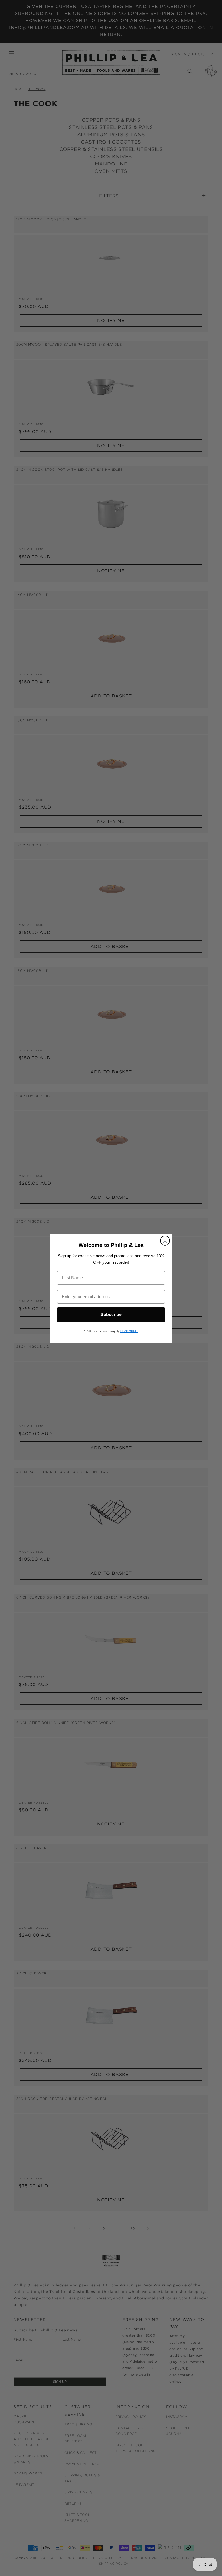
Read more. (129, 1331)
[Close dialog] (165, 1241)
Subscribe (111, 1315)
